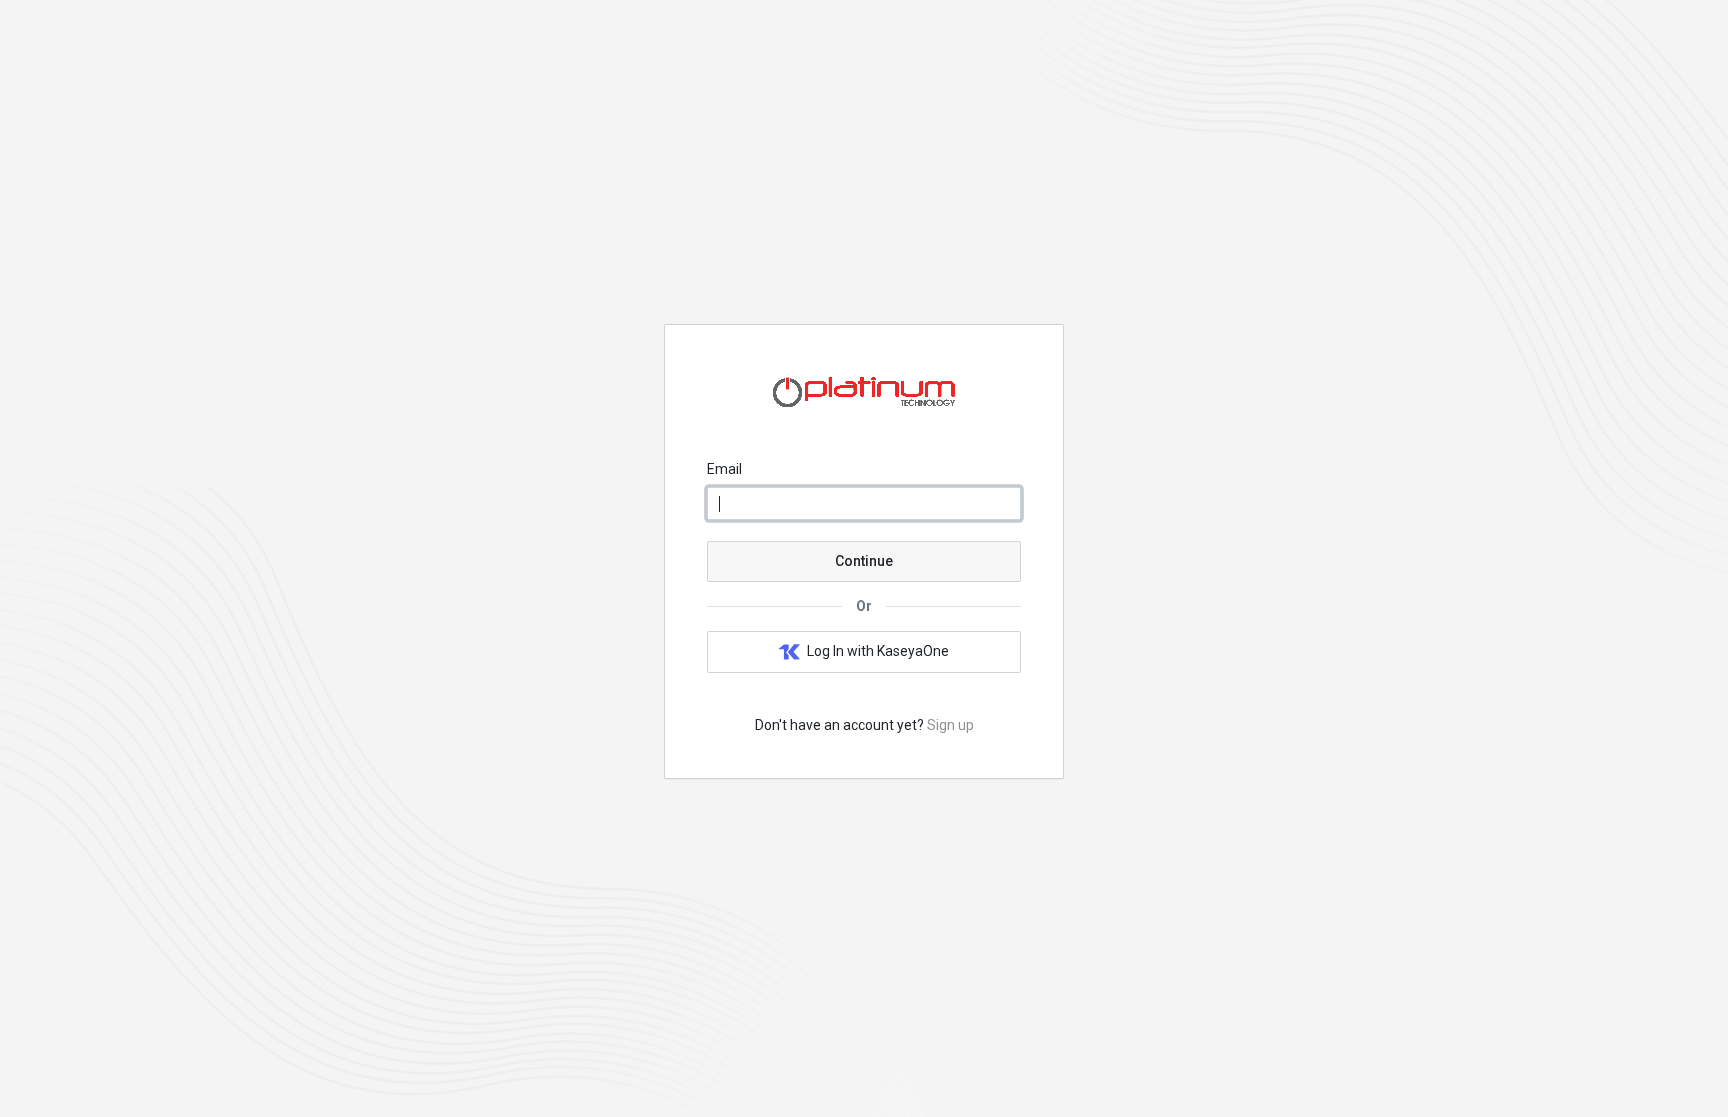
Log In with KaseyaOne (878, 651)
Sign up (950, 725)
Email (724, 469)
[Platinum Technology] (864, 412)
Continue (864, 561)
